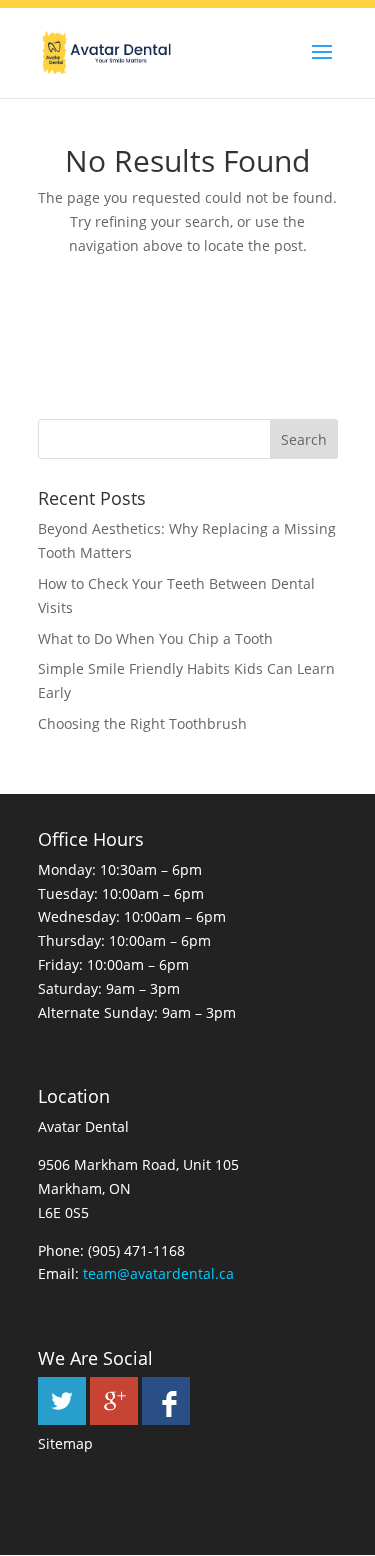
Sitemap (65, 1443)
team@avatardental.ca (158, 1273)
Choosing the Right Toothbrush (142, 723)
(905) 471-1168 (136, 1250)
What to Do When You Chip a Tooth (155, 638)
